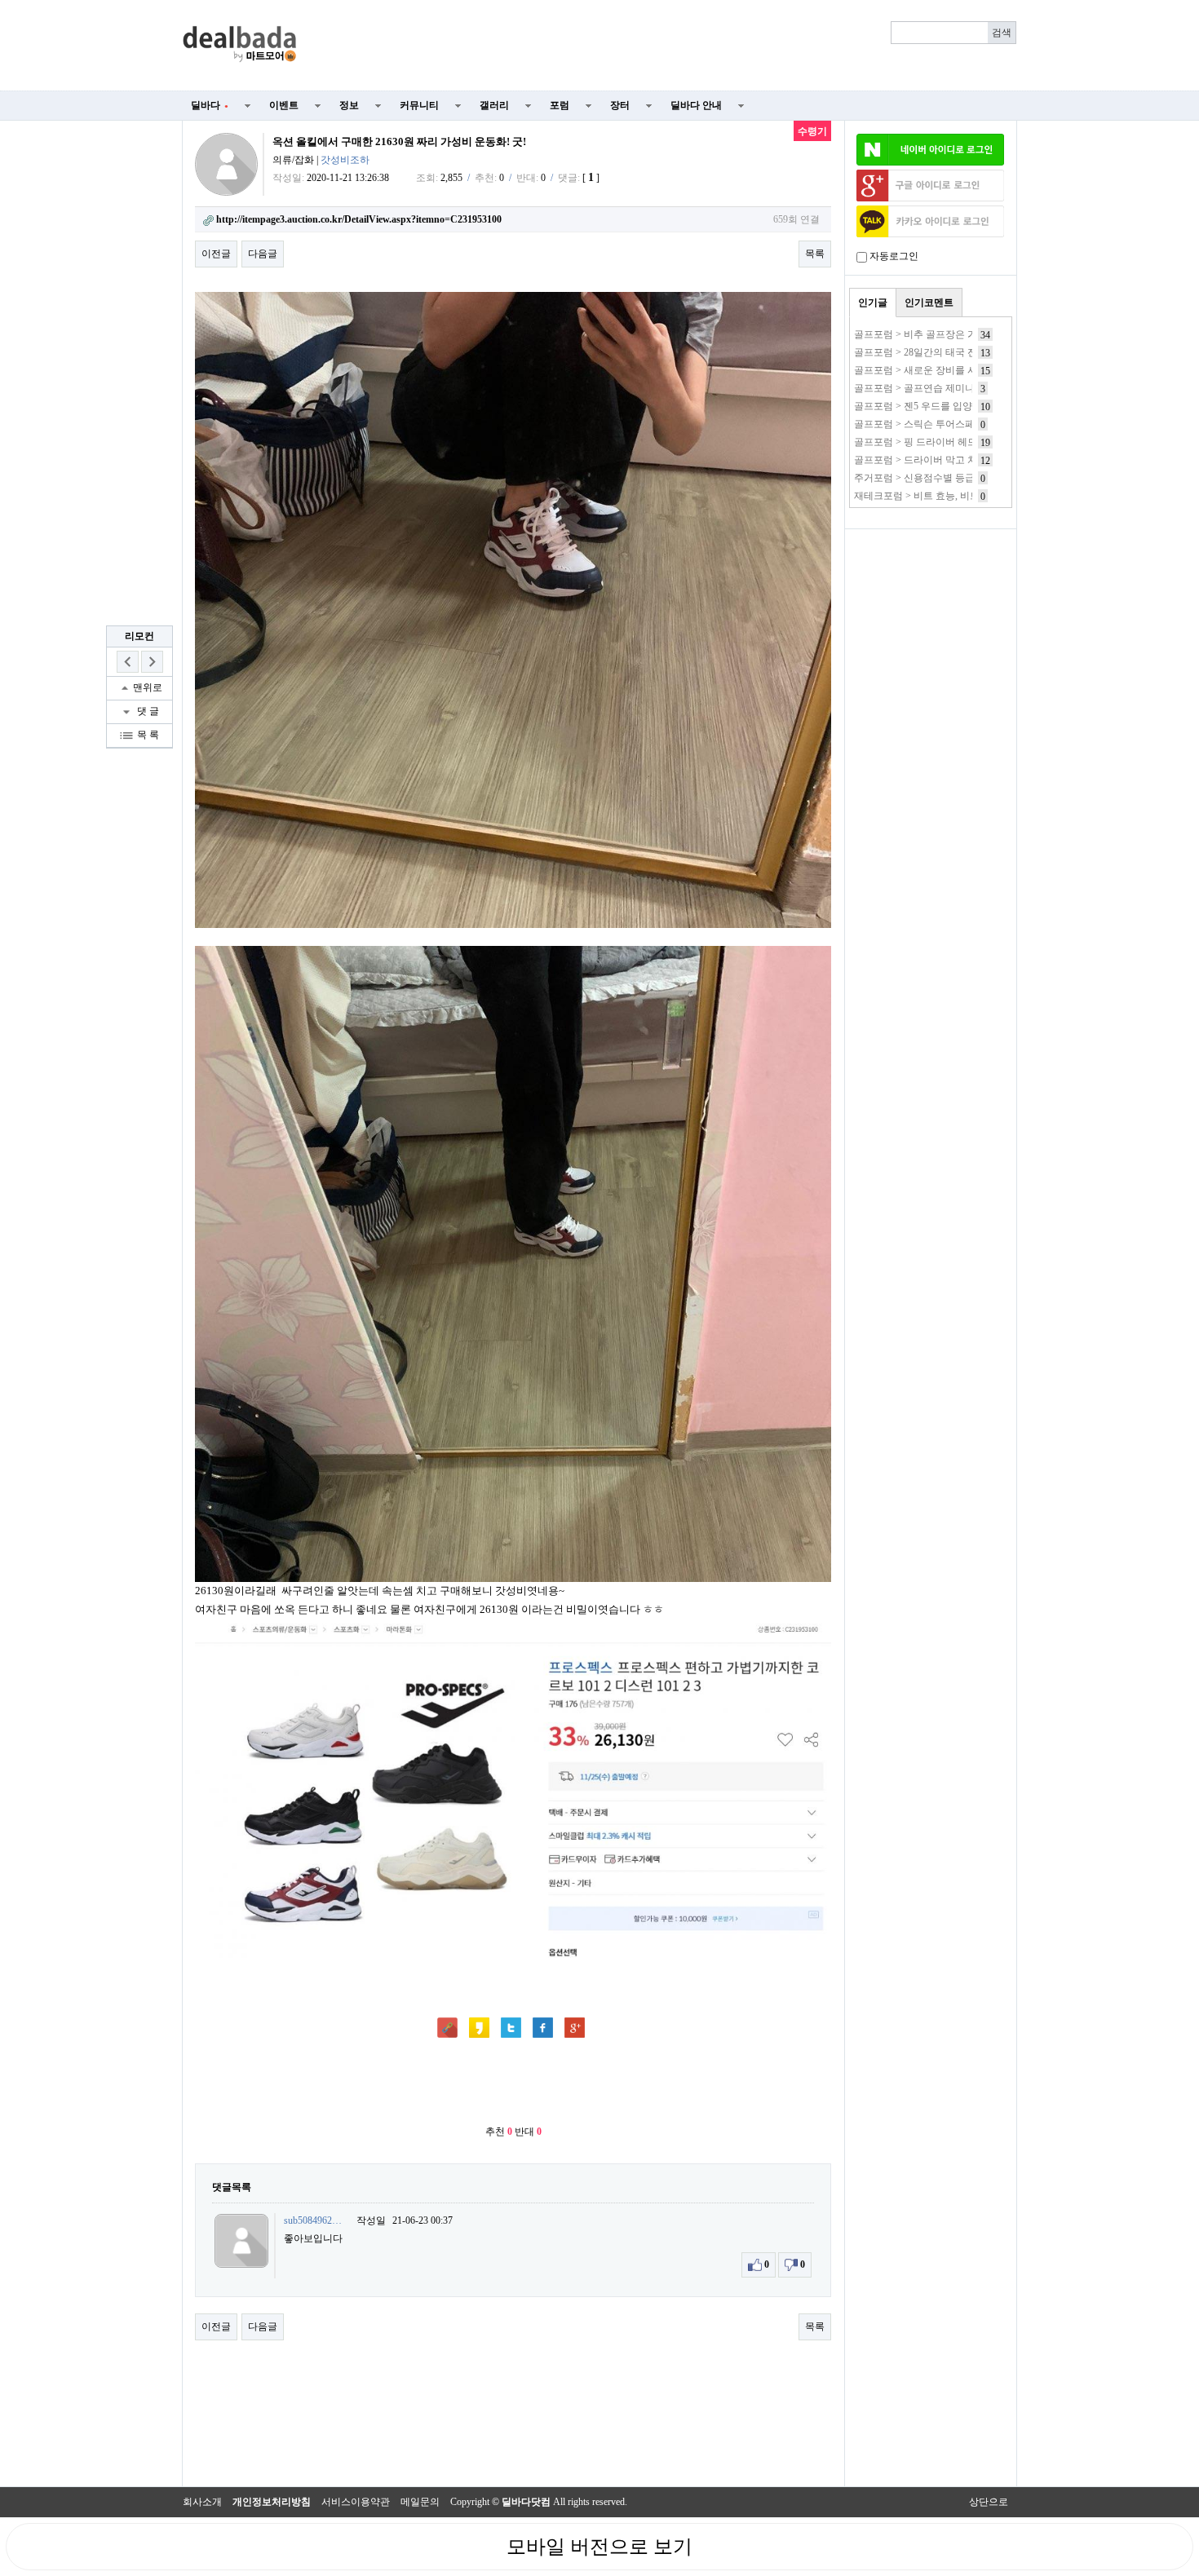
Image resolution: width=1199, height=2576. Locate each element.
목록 (815, 254)
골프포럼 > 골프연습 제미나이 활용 (930, 388)
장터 (620, 105)
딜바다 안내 (696, 105)
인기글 (873, 303)
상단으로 (989, 2502)
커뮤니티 (419, 105)
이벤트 (284, 105)
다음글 (263, 254)
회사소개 (202, 2502)
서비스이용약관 (356, 2502)
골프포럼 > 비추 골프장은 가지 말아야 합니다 (952, 334)
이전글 (216, 254)
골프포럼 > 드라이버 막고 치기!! (924, 460)
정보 (349, 105)
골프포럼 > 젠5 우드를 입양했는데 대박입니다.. (956, 406)
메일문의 (420, 2502)
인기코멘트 (929, 303)
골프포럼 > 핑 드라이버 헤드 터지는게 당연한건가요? (969, 442)
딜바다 (210, 105)
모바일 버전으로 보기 (599, 2547)
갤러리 (494, 105)
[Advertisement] (666, 46)
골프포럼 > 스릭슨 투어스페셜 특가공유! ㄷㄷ (953, 424)
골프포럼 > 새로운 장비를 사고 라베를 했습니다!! (960, 370)
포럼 (560, 105)
